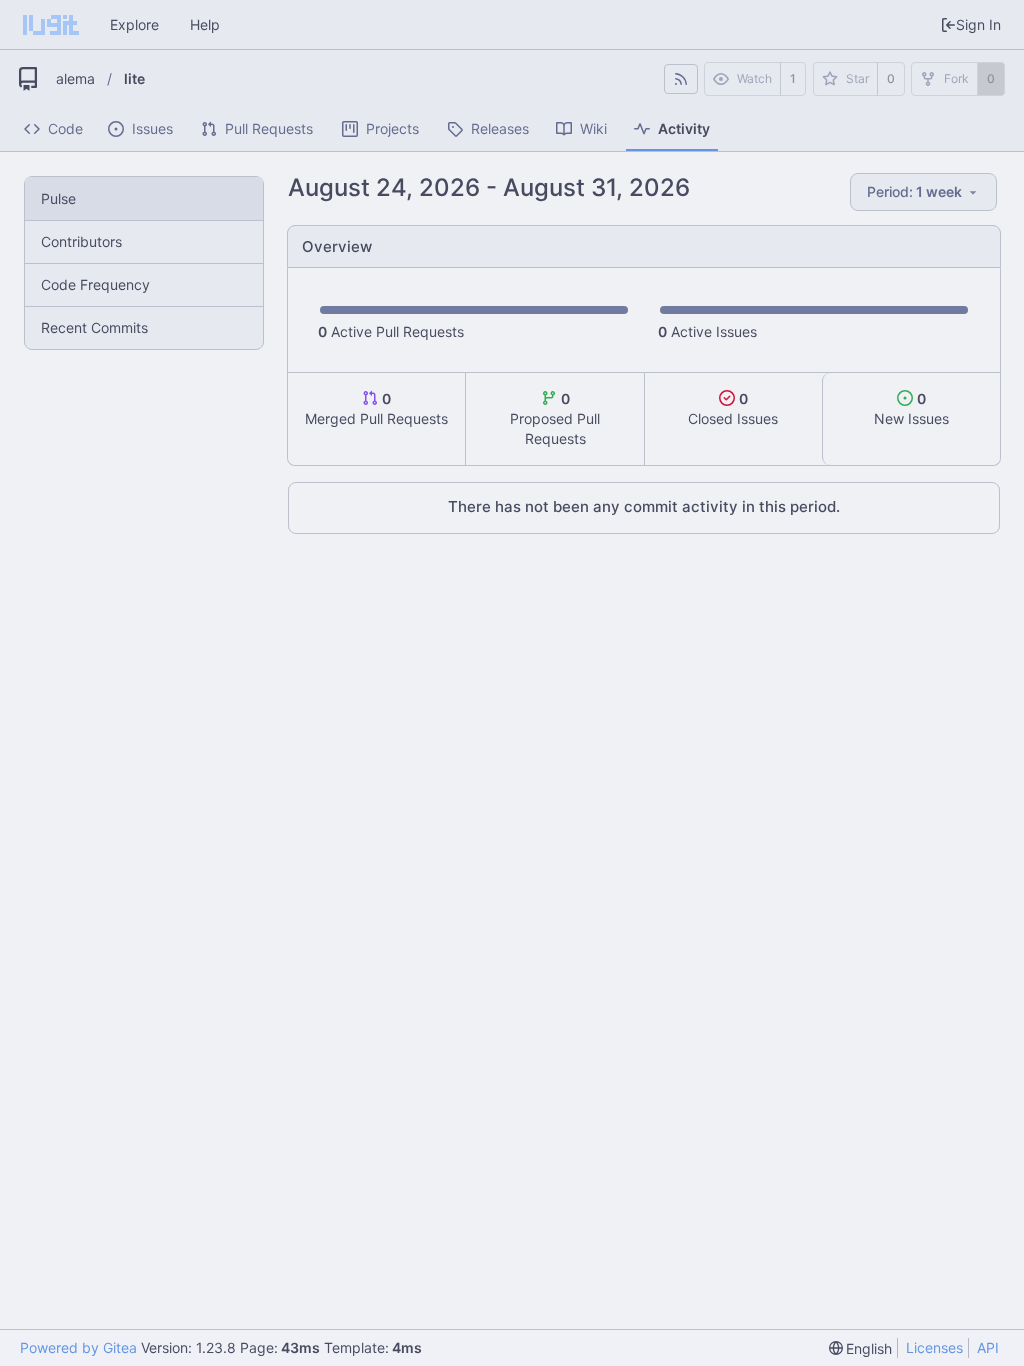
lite (134, 78)
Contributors (81, 241)
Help (205, 24)
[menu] (925, 192)
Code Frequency (95, 284)
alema (75, 78)
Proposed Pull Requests (555, 418)
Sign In (978, 24)
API (988, 1347)
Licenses (934, 1347)
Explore (134, 24)
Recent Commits (94, 327)
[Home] (51, 25)
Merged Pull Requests (376, 408)
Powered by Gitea (78, 1347)
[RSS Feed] (681, 79)
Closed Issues (733, 408)
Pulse (58, 198)
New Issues (911, 408)
